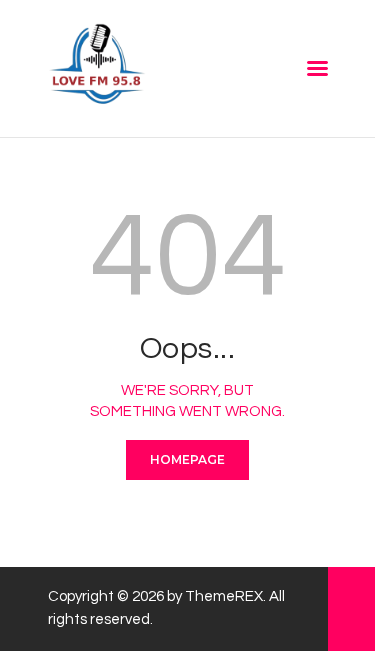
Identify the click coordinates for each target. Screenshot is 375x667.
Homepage (187, 459)
